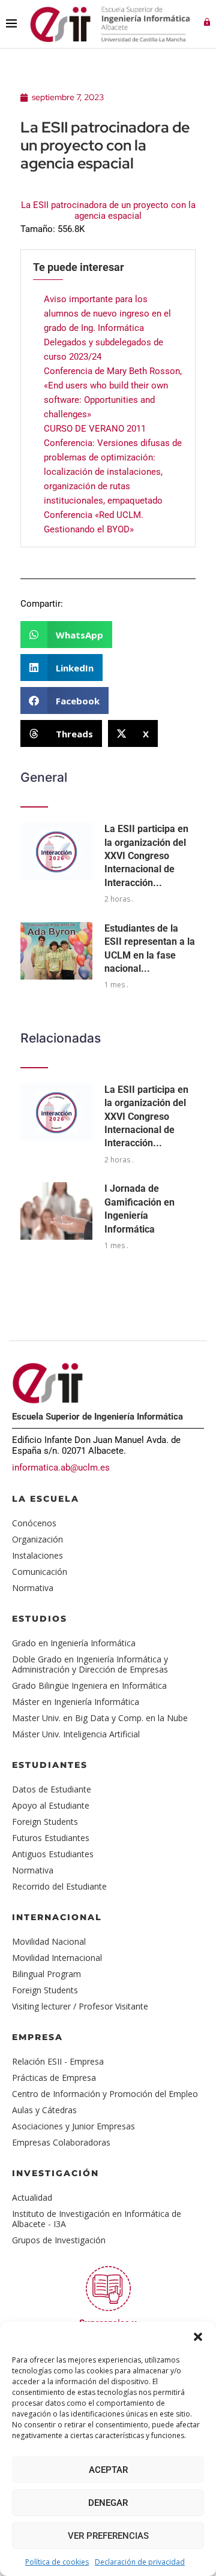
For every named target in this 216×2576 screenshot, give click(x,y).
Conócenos (34, 1523)
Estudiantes (50, 1765)
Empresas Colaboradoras (61, 2142)
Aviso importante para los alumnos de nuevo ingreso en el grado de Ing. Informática (107, 314)
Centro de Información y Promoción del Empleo (105, 2094)
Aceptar (108, 2470)
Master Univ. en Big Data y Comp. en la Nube (100, 1718)
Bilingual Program (46, 1974)
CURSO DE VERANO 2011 (95, 429)
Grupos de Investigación (59, 2240)
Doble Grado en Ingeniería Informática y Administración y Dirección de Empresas (90, 1664)
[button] (198, 2337)
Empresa (37, 2037)
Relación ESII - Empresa (58, 2061)
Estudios (40, 1619)
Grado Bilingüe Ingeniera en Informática (89, 1685)
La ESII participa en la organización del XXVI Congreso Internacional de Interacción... (146, 856)
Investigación (55, 2173)
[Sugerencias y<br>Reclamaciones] (108, 2289)
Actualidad (32, 2197)
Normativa (33, 1588)
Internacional (57, 1917)
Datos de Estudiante (52, 1789)
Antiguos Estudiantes (53, 1854)
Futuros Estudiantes (51, 1838)
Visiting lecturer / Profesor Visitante (80, 2006)
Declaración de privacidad (140, 2562)
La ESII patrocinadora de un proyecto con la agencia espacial (108, 210)
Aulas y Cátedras (44, 2110)
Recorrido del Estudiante (59, 1886)
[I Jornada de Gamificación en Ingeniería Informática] (56, 1211)
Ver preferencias (108, 2536)
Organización (37, 1539)
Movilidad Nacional (49, 1941)
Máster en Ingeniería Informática (76, 1702)
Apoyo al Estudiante (51, 1805)
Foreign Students (45, 1822)
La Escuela (46, 1499)
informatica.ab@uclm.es (61, 1468)
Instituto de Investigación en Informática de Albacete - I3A (97, 2219)
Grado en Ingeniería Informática (74, 1643)
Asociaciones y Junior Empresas (73, 2126)
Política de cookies (57, 2562)
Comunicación (40, 1572)
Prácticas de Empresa (54, 2078)
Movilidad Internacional (57, 1958)
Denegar (108, 2503)
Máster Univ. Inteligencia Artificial (76, 1734)
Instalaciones (37, 1555)
